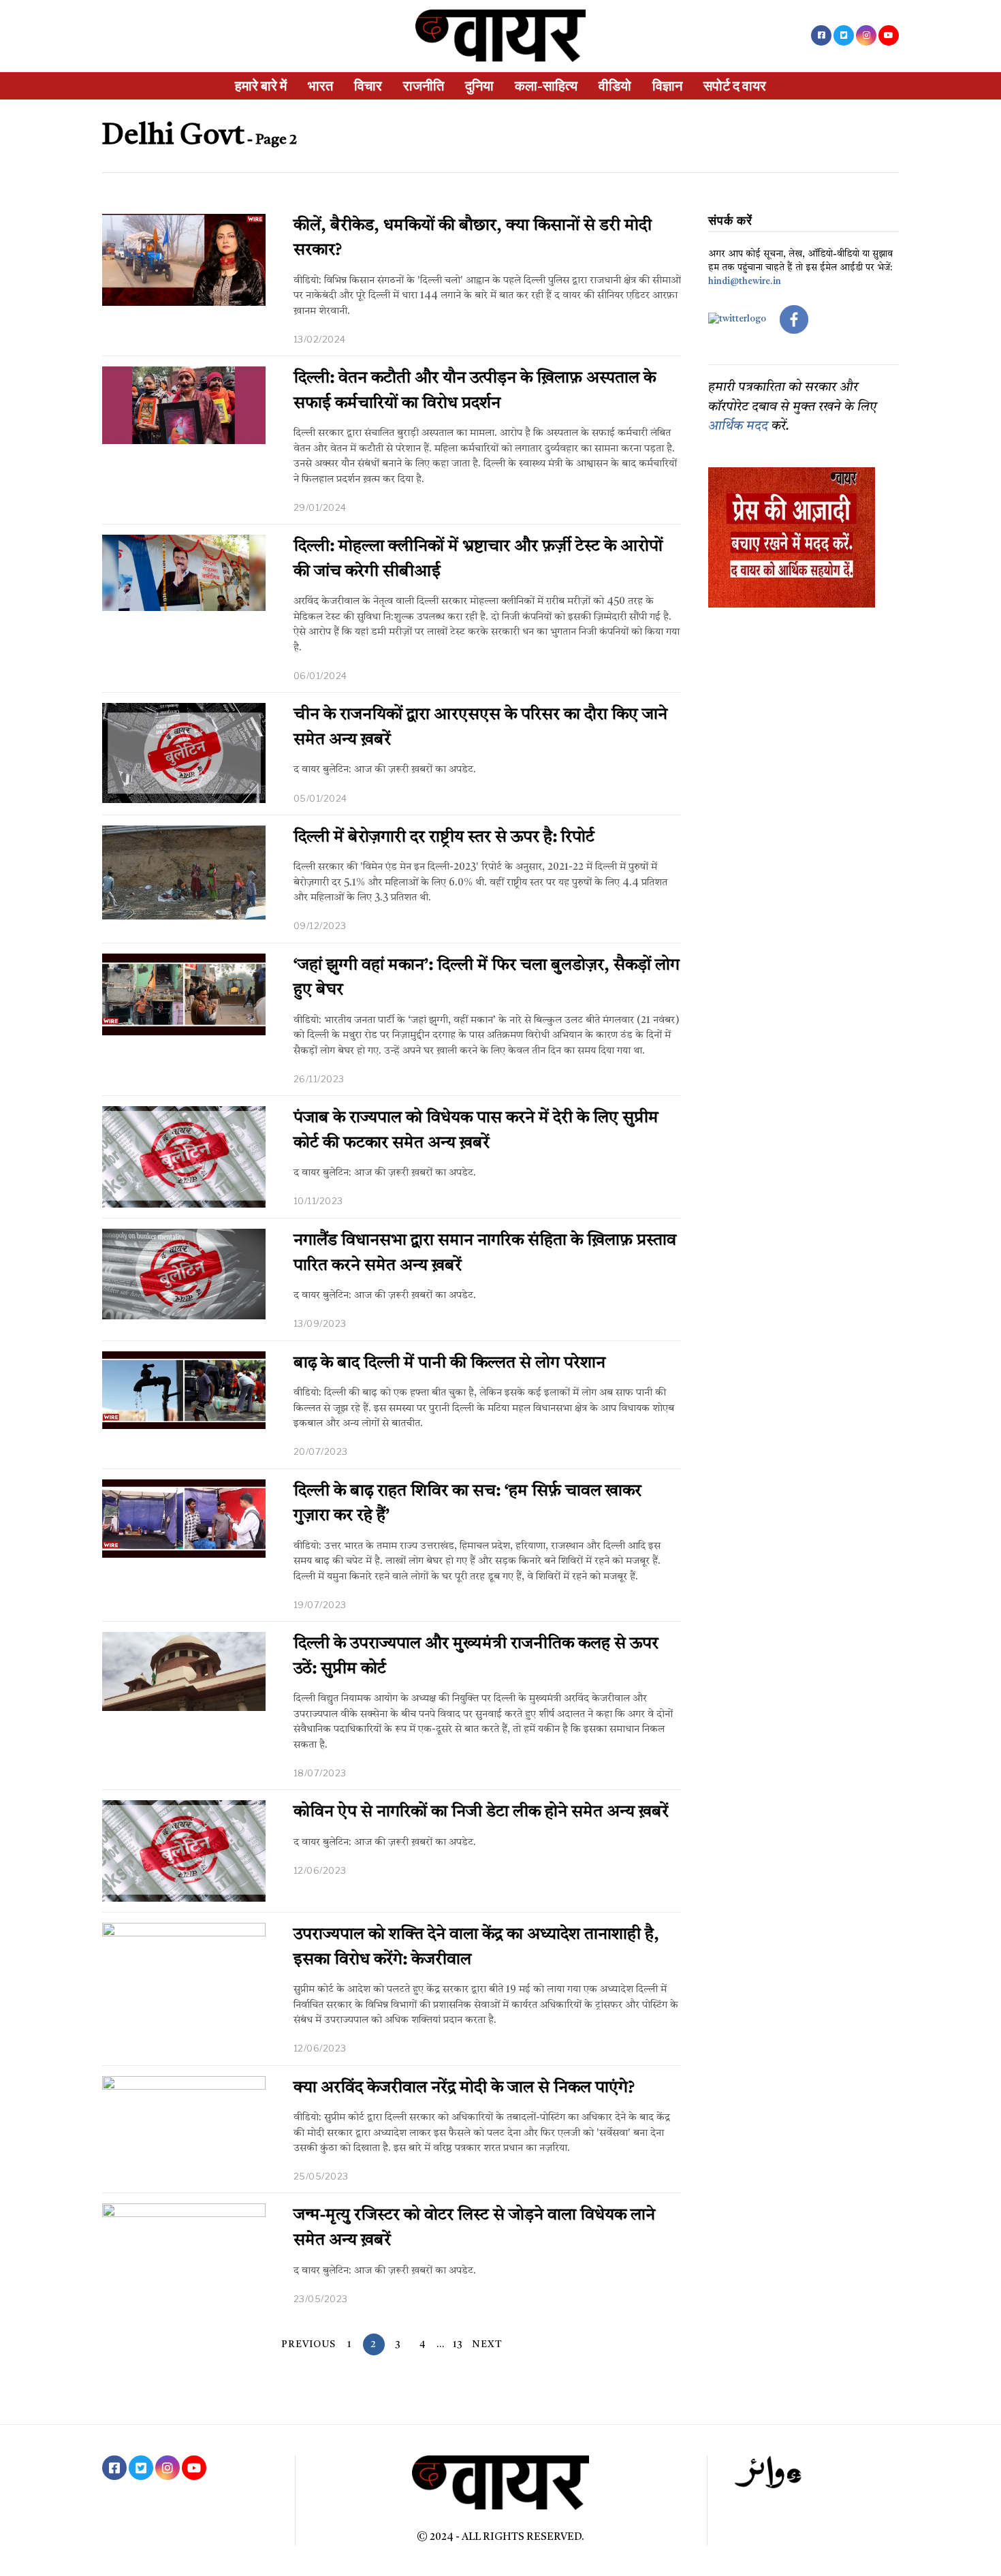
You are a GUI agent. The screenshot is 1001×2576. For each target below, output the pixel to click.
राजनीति (424, 86)
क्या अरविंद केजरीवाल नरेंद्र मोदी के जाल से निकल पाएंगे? (464, 2088)
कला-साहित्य (546, 86)
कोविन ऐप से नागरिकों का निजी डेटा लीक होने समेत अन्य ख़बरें (481, 1812)
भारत (320, 86)
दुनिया (479, 86)
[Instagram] (866, 35)
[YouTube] (889, 35)
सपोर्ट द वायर (735, 86)
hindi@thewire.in (745, 282)
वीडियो (615, 86)
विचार (368, 86)
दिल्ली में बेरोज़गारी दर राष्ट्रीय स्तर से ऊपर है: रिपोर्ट (444, 838)
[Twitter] (844, 35)
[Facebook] (821, 35)
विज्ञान (667, 86)
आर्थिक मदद (738, 427)
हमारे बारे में (261, 86)
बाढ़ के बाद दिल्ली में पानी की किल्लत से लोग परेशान (449, 1364)
